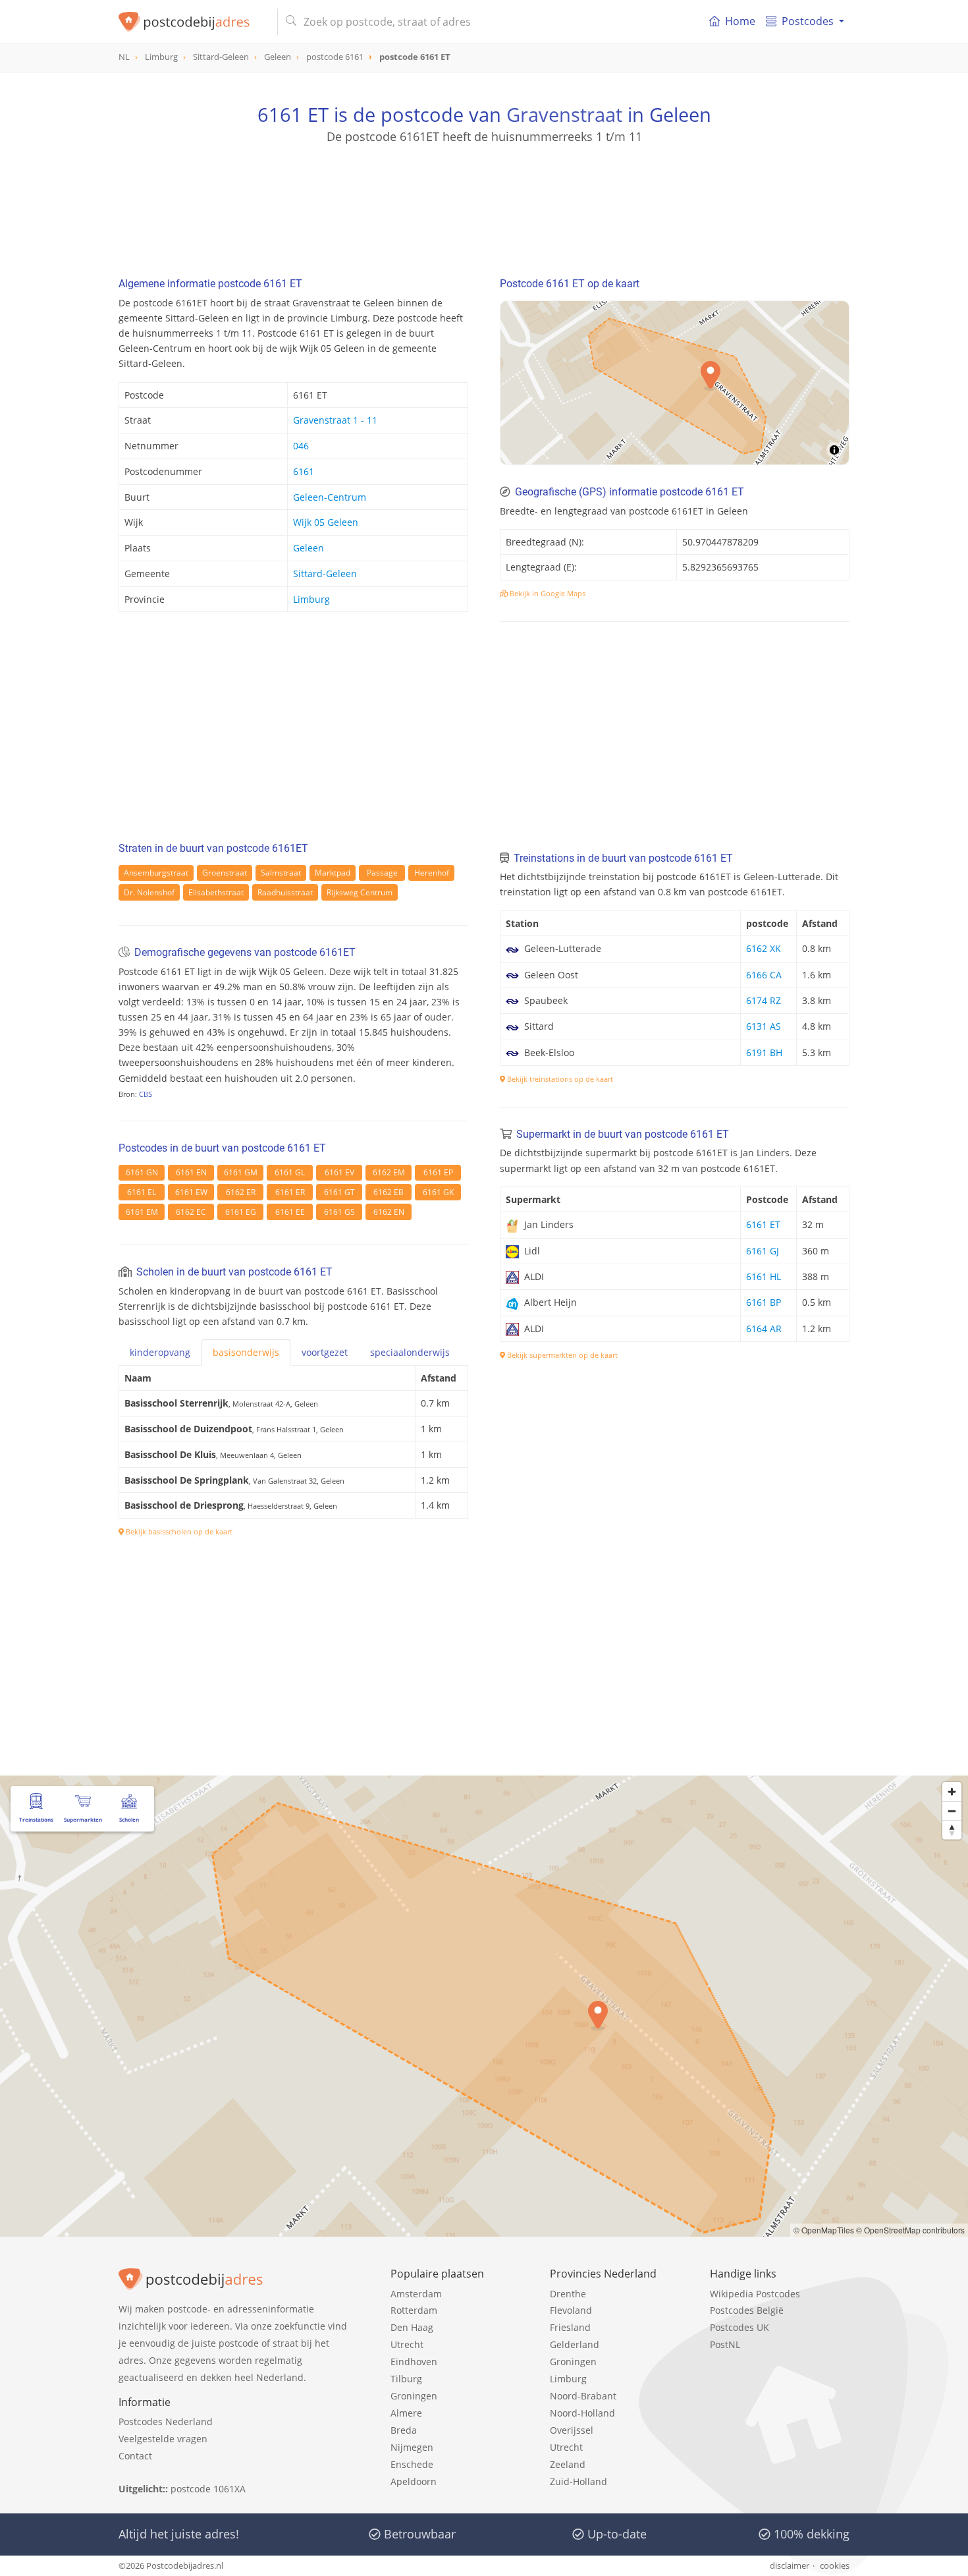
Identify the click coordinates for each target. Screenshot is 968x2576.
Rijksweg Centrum (360, 892)
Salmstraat (281, 873)
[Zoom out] (952, 1811)
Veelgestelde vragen (163, 2439)
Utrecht (407, 2344)
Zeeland (568, 2464)
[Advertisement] (484, 204)
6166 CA (764, 975)
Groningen (414, 2396)
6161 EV (339, 1172)
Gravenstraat (564, 114)
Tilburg (406, 2379)
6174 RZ (764, 1000)
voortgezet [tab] (325, 1352)
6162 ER (241, 1192)
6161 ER (290, 1192)
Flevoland (571, 2310)
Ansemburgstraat (156, 873)
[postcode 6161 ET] (193, 22)
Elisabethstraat (216, 892)
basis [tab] (246, 1352)
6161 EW (191, 1192)
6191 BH (764, 1052)
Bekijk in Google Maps (547, 593)
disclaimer (790, 2565)
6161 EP (438, 1172)
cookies (835, 2565)
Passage (382, 873)
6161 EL (142, 1192)
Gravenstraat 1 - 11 (335, 420)
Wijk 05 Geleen (326, 522)
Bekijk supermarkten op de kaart (561, 1355)
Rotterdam (414, 2310)
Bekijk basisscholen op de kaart (178, 1531)
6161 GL (290, 1172)
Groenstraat (225, 873)
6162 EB (389, 1192)
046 (301, 446)
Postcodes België (747, 2310)
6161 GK (438, 1192)
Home (740, 21)
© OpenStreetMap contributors (910, 2230)
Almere (406, 2413)
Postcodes (808, 21)
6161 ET (763, 1224)
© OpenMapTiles (824, 2230)
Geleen (309, 548)
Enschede (412, 2464)
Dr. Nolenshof (149, 892)
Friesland (570, 2327)
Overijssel (572, 2430)
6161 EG (241, 1212)
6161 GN (142, 1172)
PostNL (725, 2344)
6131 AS (764, 1026)
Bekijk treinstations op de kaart (559, 1079)
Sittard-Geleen (325, 574)
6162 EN (389, 1212)
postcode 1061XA (208, 2489)
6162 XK (764, 948)
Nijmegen (412, 2447)
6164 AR (764, 1329)
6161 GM (241, 1172)
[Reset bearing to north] (952, 1830)
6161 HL (764, 1276)
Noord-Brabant (583, 2396)
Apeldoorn (414, 2481)
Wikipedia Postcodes (755, 2294)
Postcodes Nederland (166, 2422)
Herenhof (432, 873)
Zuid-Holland (578, 2481)
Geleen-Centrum (330, 497)
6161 (304, 471)
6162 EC (191, 1212)
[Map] (675, 383)
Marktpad (333, 873)
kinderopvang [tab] (160, 1352)
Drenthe (568, 2294)
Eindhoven (414, 2362)
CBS (146, 1094)
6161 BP (764, 1302)
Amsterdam (416, 2294)
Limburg (311, 599)
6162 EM (389, 1172)
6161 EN (191, 1172)
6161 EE (290, 1212)
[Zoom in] (952, 1792)
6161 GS (339, 1212)
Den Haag (412, 2327)
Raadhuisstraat (285, 892)
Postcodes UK (739, 2327)
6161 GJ (763, 1251)
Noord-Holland (582, 2413)
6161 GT (339, 1192)
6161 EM (142, 1212)
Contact (135, 2456)
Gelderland (575, 2344)
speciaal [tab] (410, 1352)
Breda (404, 2430)
